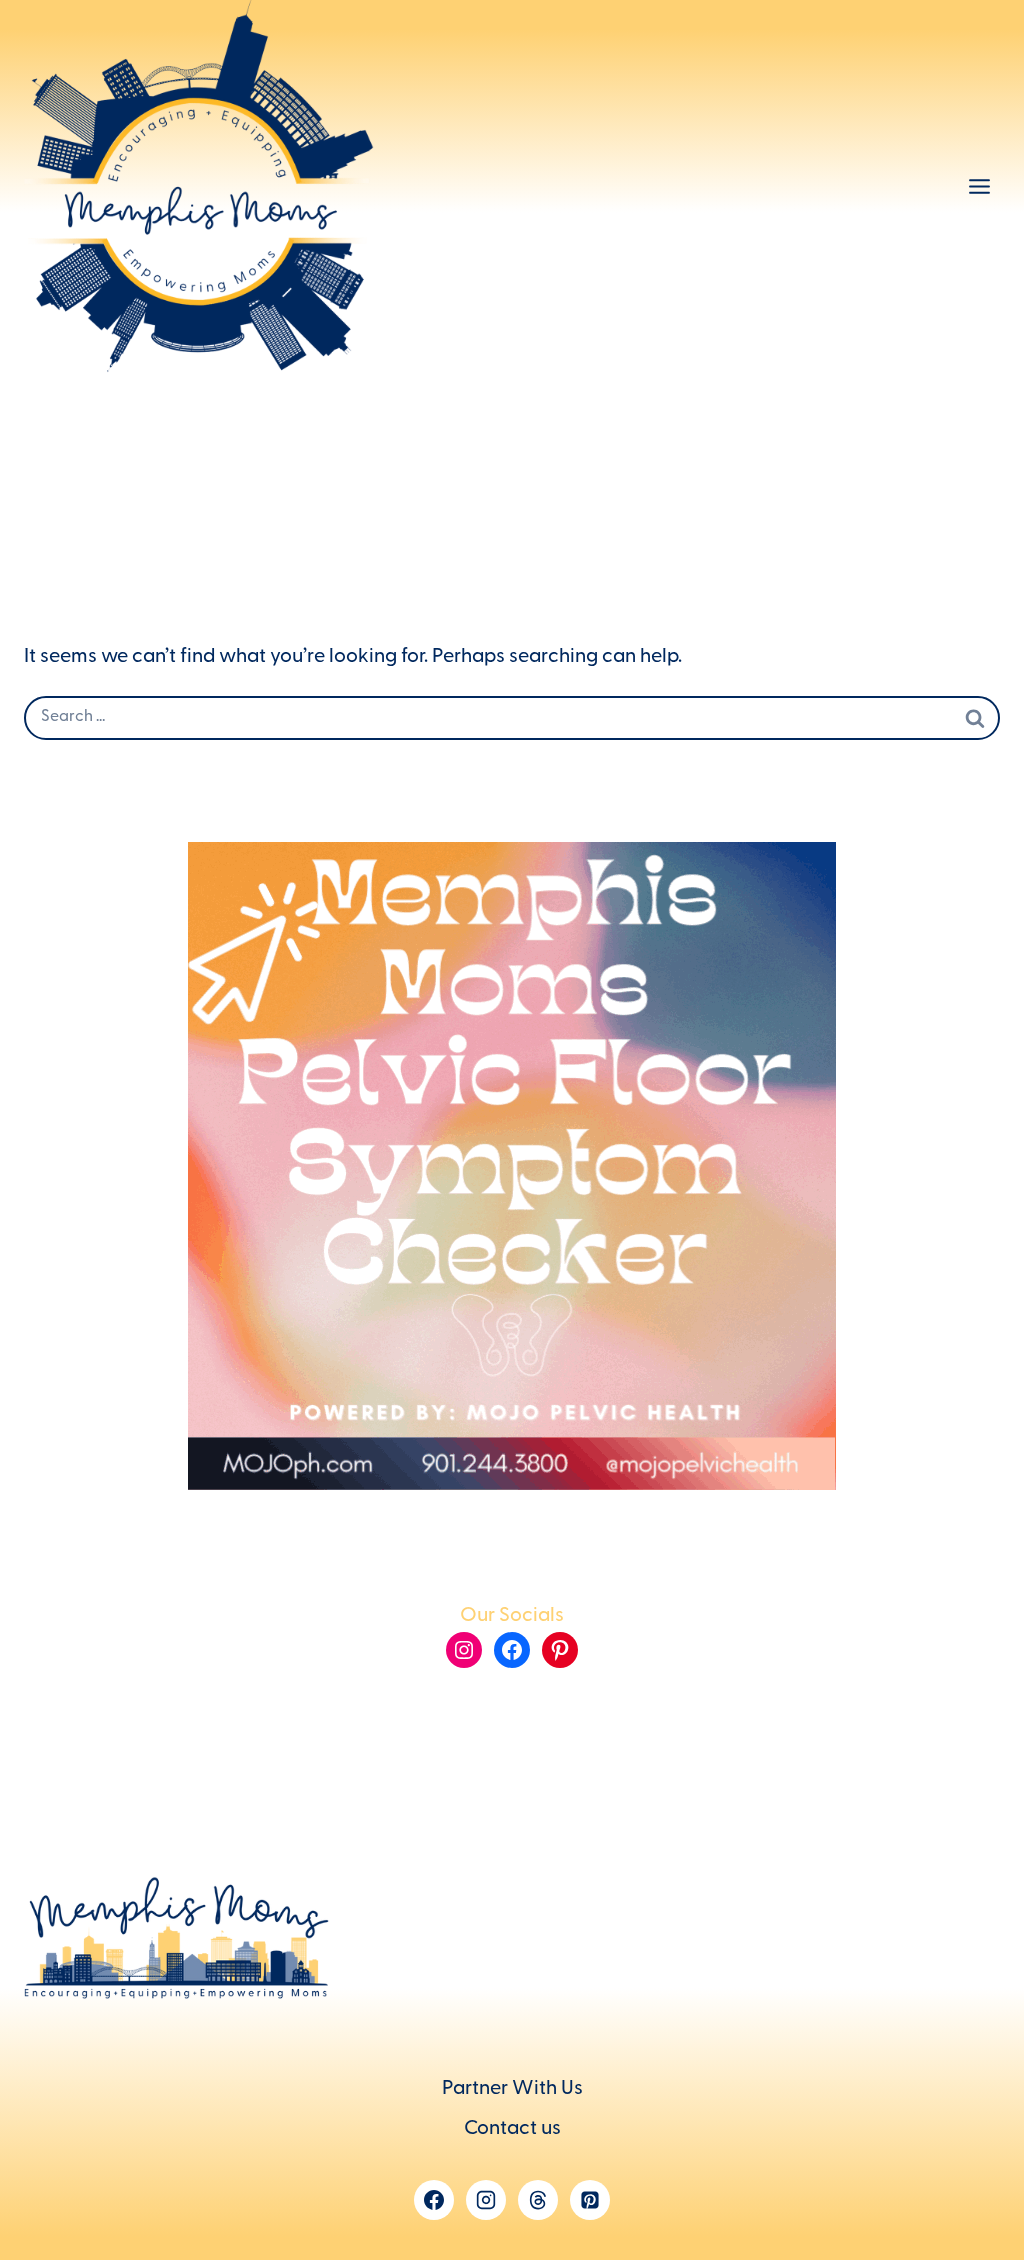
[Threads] (538, 2200)
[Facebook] (434, 2200)
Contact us (512, 2130)
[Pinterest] (590, 2200)
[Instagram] (486, 2200)
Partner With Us (512, 2090)
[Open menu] (979, 187)
